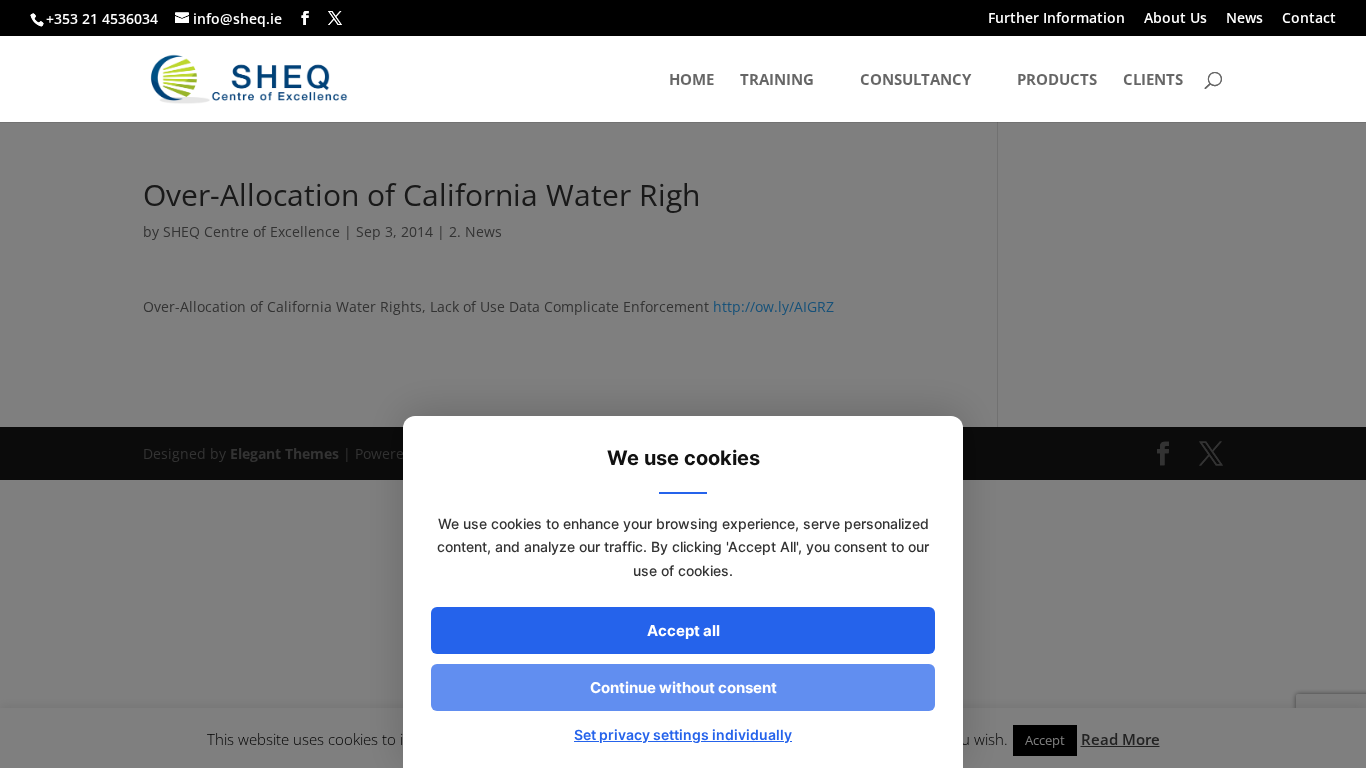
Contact (1309, 19)
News (1244, 19)
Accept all (683, 630)
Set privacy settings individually (683, 734)
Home (691, 80)
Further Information (1056, 19)
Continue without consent (683, 687)
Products (1057, 80)
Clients (1153, 80)
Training (777, 80)
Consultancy (915, 80)
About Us (1175, 19)
